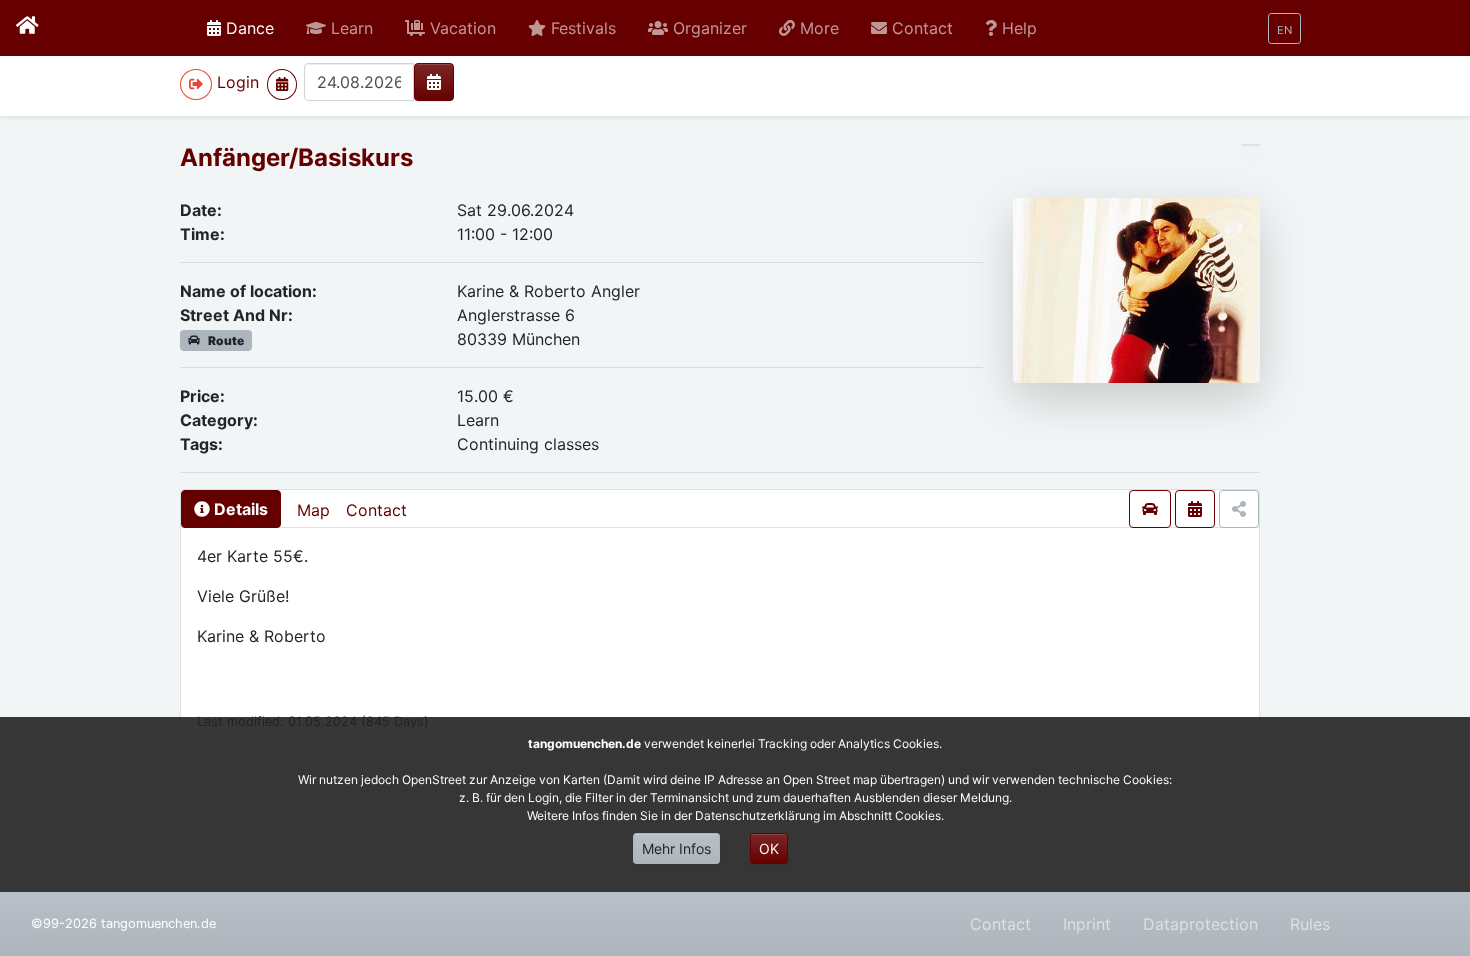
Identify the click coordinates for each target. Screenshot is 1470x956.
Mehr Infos (676, 848)
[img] (434, 82)
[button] (339, 28)
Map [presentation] (313, 510)
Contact (376, 510)
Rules (1310, 924)
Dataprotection (1200, 924)
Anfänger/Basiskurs (296, 157)
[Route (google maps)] (1150, 509)
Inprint (1087, 924)
